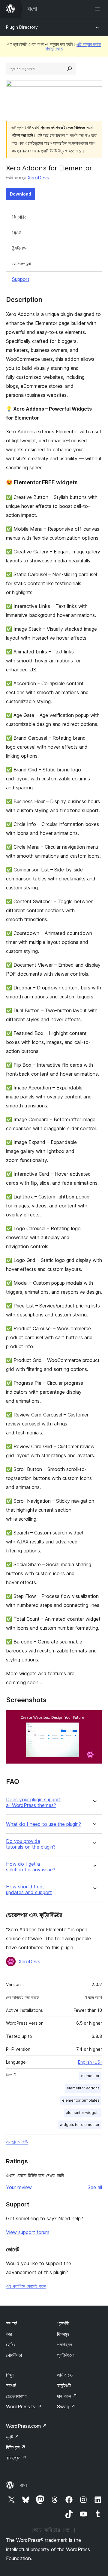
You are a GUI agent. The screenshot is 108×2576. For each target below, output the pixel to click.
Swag (66, 2407)
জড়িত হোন (66, 2375)
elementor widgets (83, 2113)
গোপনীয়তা (14, 2355)
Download (21, 194)
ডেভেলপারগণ (16, 2396)
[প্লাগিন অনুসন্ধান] (70, 69)
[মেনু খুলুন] (98, 9)
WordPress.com (26, 2426)
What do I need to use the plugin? (43, 1824)
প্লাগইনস (64, 2345)
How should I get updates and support (29, 1890)
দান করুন (67, 2396)
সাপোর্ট (11, 2385)
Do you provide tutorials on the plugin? (31, 1844)
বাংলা (24, 2485)
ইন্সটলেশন (20, 248)
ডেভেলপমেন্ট (22, 264)
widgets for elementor (80, 2125)
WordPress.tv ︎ (24, 2407)
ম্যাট (12, 2437)
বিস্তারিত (19, 217)
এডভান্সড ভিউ (17, 2142)
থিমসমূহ (63, 2334)
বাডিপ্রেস (16, 2458)
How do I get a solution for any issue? (31, 1867)
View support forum (28, 2232)
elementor (90, 2076)
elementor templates (81, 2100)
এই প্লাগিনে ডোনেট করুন (26, 2286)
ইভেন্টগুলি (64, 2385)
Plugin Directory (22, 27)
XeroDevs (38, 178)
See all (95, 2187)
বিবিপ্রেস (16, 2447)
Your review (19, 2187)
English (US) (90, 2062)
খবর (9, 2334)
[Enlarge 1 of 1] (94, 1718)
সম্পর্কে (11, 2323)
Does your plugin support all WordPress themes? (33, 1802)
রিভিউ (17, 233)
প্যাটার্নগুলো (66, 2355)
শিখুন (10, 2375)
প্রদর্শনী (63, 2323)
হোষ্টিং (10, 2345)
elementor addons (83, 2088)
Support (21, 279)
